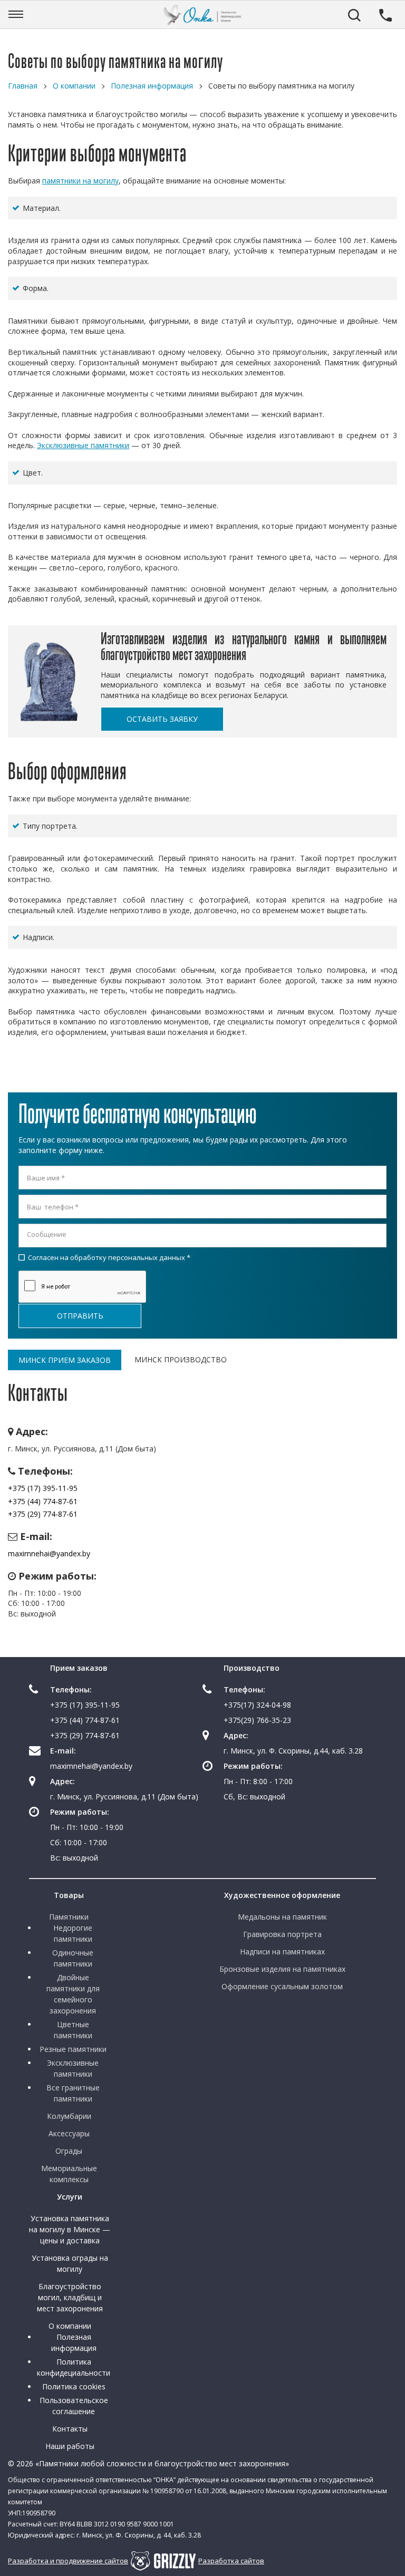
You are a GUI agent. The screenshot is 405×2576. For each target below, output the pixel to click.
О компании (70, 2326)
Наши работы (70, 2446)
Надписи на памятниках (282, 1952)
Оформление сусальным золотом (282, 1986)
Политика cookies (74, 2386)
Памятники (69, 1917)
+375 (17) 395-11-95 (43, 1488)
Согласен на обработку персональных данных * (104, 1257)
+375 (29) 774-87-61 (43, 1514)
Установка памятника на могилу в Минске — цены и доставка (70, 2229)
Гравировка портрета (282, 1934)
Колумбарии (69, 2116)
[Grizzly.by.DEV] (163, 2561)
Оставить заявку (162, 719)
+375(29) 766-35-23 (257, 1720)
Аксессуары (69, 2133)
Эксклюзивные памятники (83, 445)
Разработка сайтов (231, 2561)
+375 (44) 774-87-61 (43, 1501)
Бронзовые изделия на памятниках (282, 1969)
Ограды (69, 2151)
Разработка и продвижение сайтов (68, 2561)
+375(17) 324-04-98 (257, 1705)
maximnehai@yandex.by (49, 1553)
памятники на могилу (80, 181)
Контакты (70, 2429)
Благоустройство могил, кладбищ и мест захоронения (70, 2297)
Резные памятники (73, 2049)
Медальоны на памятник (282, 1917)
